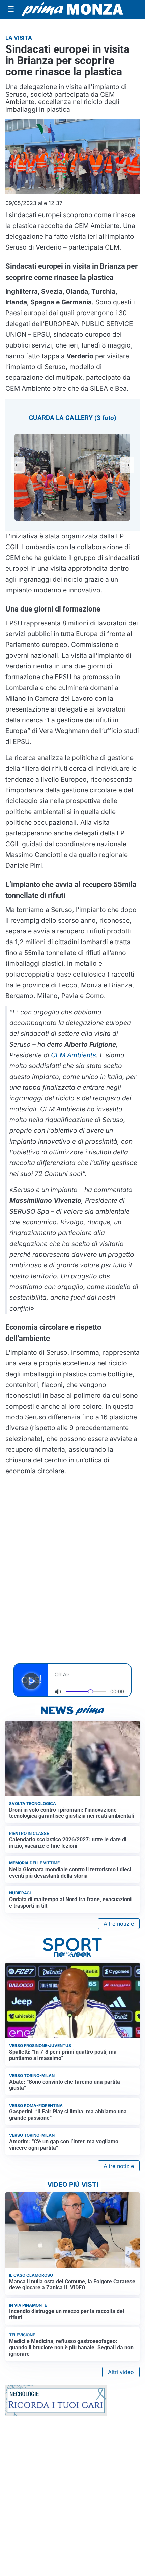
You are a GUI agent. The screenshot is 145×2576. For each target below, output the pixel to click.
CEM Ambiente (74, 1055)
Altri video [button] (121, 2372)
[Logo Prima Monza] (72, 9)
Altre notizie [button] (119, 1924)
